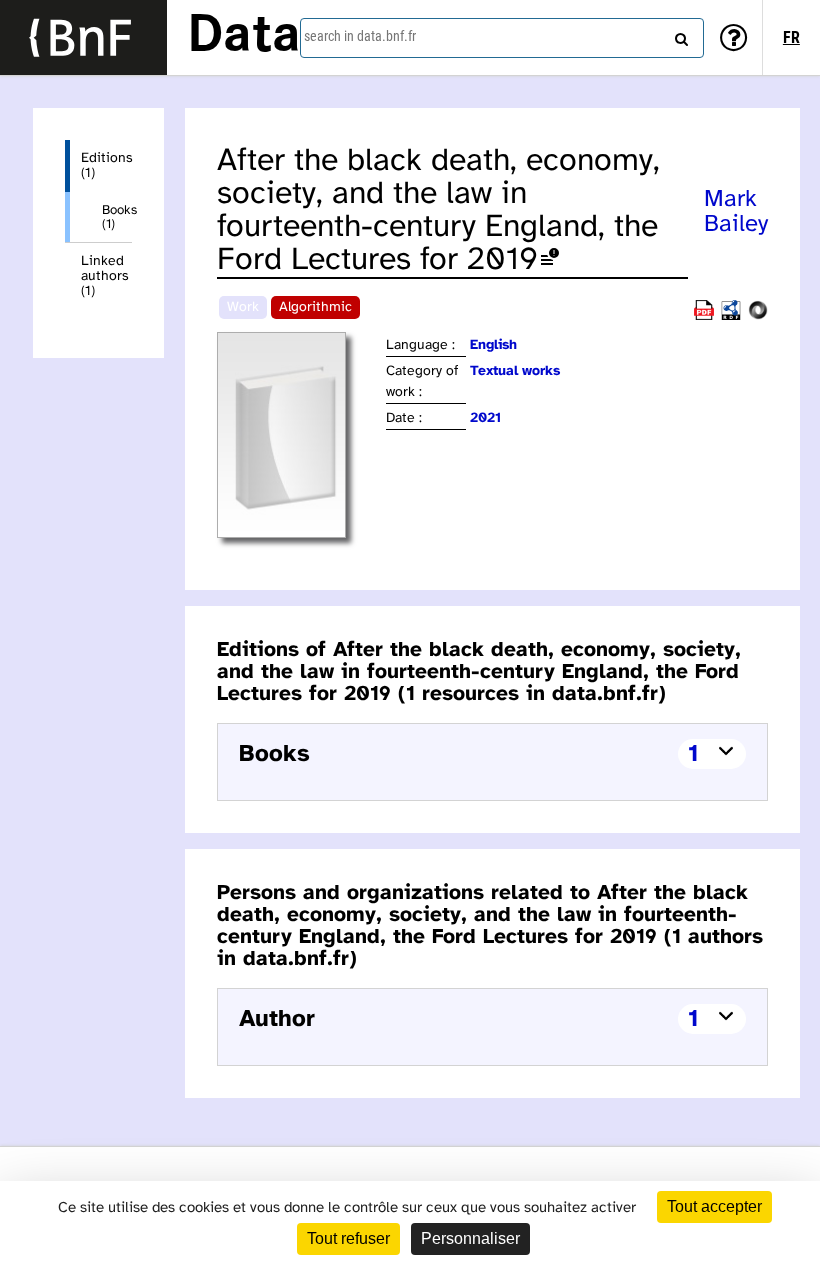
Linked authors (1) (105, 276)
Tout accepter (714, 1206)
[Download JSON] (758, 316)
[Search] (679, 35)
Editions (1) (106, 166)
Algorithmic (315, 307)
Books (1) (117, 217)
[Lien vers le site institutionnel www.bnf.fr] (83, 37)
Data (244, 37)
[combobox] (502, 38)
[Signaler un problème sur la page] (550, 260)
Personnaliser (470, 1238)
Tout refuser (348, 1238)
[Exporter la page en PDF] (704, 316)
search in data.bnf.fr (360, 36)
